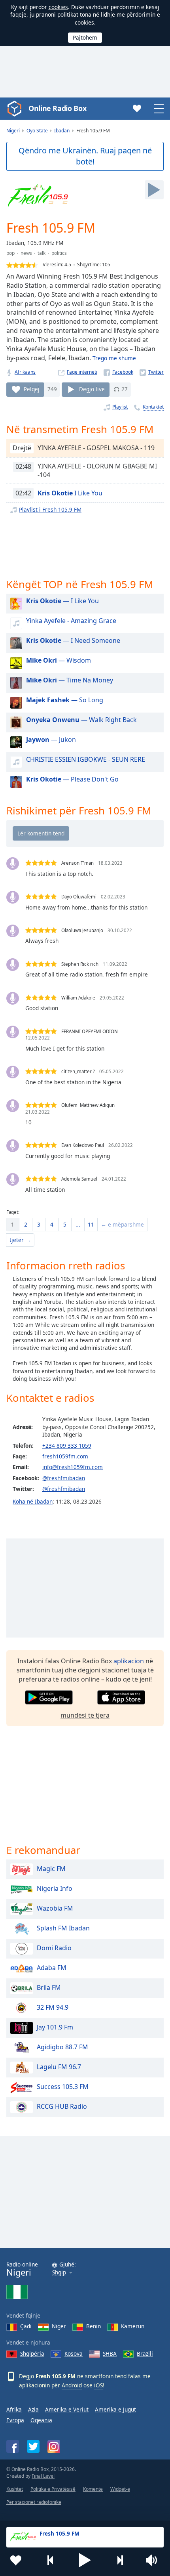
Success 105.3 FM (63, 2087)
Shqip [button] (59, 2273)
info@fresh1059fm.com (73, 1467)
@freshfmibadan (64, 1478)
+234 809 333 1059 (67, 1446)
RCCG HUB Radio (62, 2107)
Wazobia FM (55, 1909)
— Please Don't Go (72, 779)
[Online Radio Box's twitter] (33, 2446)
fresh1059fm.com (65, 1456)
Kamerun (133, 2326)
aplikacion (129, 1661)
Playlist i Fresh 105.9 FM (50, 509)
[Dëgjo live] (154, 190)
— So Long (65, 700)
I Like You (70, 493)
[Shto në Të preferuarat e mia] (16, 2560)
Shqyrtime (88, 265)
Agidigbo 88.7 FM (62, 2047)
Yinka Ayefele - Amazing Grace (71, 621)
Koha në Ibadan (33, 1501)
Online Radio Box (57, 108)
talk (42, 253)
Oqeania (41, 2420)
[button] (85, 2560)
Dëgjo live (92, 389)
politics (59, 253)
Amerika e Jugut (115, 2409)
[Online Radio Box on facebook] (13, 2446)
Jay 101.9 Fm (55, 2028)
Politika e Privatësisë (53, 2489)
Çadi (26, 2326)
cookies (58, 7)
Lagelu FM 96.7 (59, 2067)
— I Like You (62, 601)
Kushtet (15, 2489)
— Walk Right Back (81, 720)
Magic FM (51, 1869)
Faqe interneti (82, 372)
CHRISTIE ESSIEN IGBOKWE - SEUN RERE (86, 759)
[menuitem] (13, 1225)
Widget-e (120, 2489)
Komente (93, 2489)
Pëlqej (32, 389)
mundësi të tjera (85, 1715)
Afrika (14, 2409)
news (26, 253)
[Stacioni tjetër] (120, 2560)
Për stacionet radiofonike (34, 2502)
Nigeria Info (55, 1889)
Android (72, 2385)
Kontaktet (153, 407)
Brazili (145, 2353)
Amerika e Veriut (67, 2409)
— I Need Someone (73, 640)
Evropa (15, 2420)
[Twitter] (152, 372)
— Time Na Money (70, 680)
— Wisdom (59, 660)
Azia (33, 2409)
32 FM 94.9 (53, 2008)
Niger (59, 2326)
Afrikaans (25, 372)
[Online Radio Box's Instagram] (54, 2447)
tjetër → (20, 1240)
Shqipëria (32, 2353)
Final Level (43, 2476)
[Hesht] (154, 2560)
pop (10, 253)
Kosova (74, 2353)
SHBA (110, 2353)
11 (91, 1224)
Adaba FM (52, 1968)
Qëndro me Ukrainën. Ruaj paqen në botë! (85, 156)
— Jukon (51, 740)
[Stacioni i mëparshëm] (51, 2560)
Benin (93, 2326)
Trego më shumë (114, 358)
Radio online (22, 2269)
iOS (98, 2385)
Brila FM (49, 1988)
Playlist (120, 407)
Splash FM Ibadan (63, 1928)
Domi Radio (54, 1948)
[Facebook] (118, 372)
